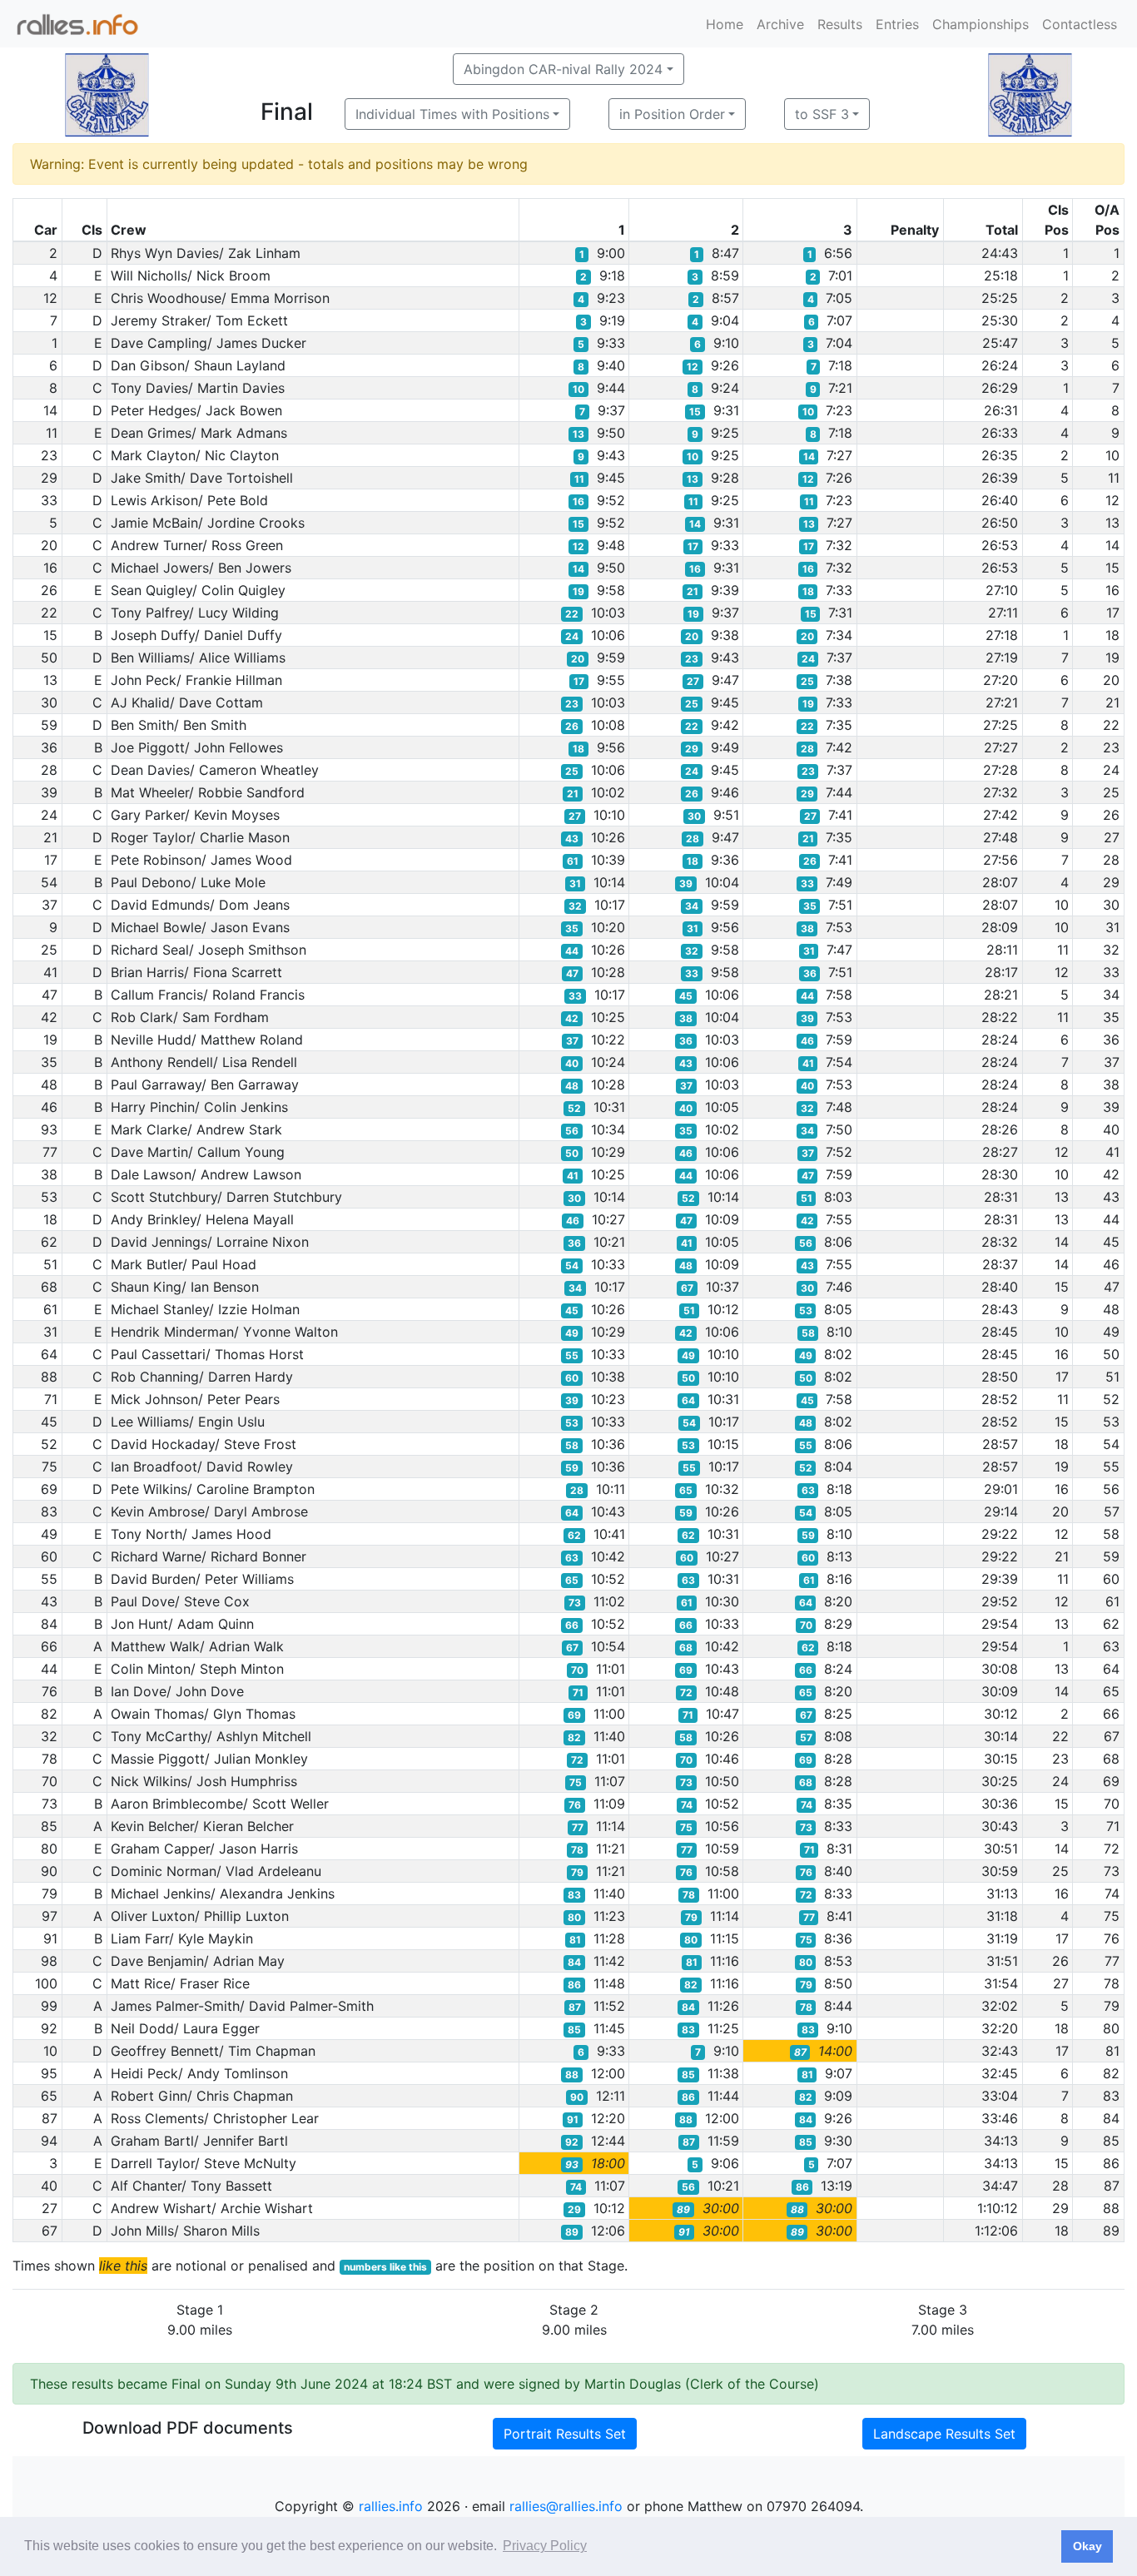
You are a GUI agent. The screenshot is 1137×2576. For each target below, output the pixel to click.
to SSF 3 (822, 114)
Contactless (1080, 24)
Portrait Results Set (565, 2434)
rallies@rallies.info (566, 2506)
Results (840, 24)
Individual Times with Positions (452, 114)
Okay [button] (1087, 2546)
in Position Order (672, 114)
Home (725, 24)
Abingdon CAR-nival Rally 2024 (563, 69)
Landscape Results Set (944, 2434)
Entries (897, 24)
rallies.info (391, 2506)
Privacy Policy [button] (545, 2546)
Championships (981, 24)
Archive (780, 24)
